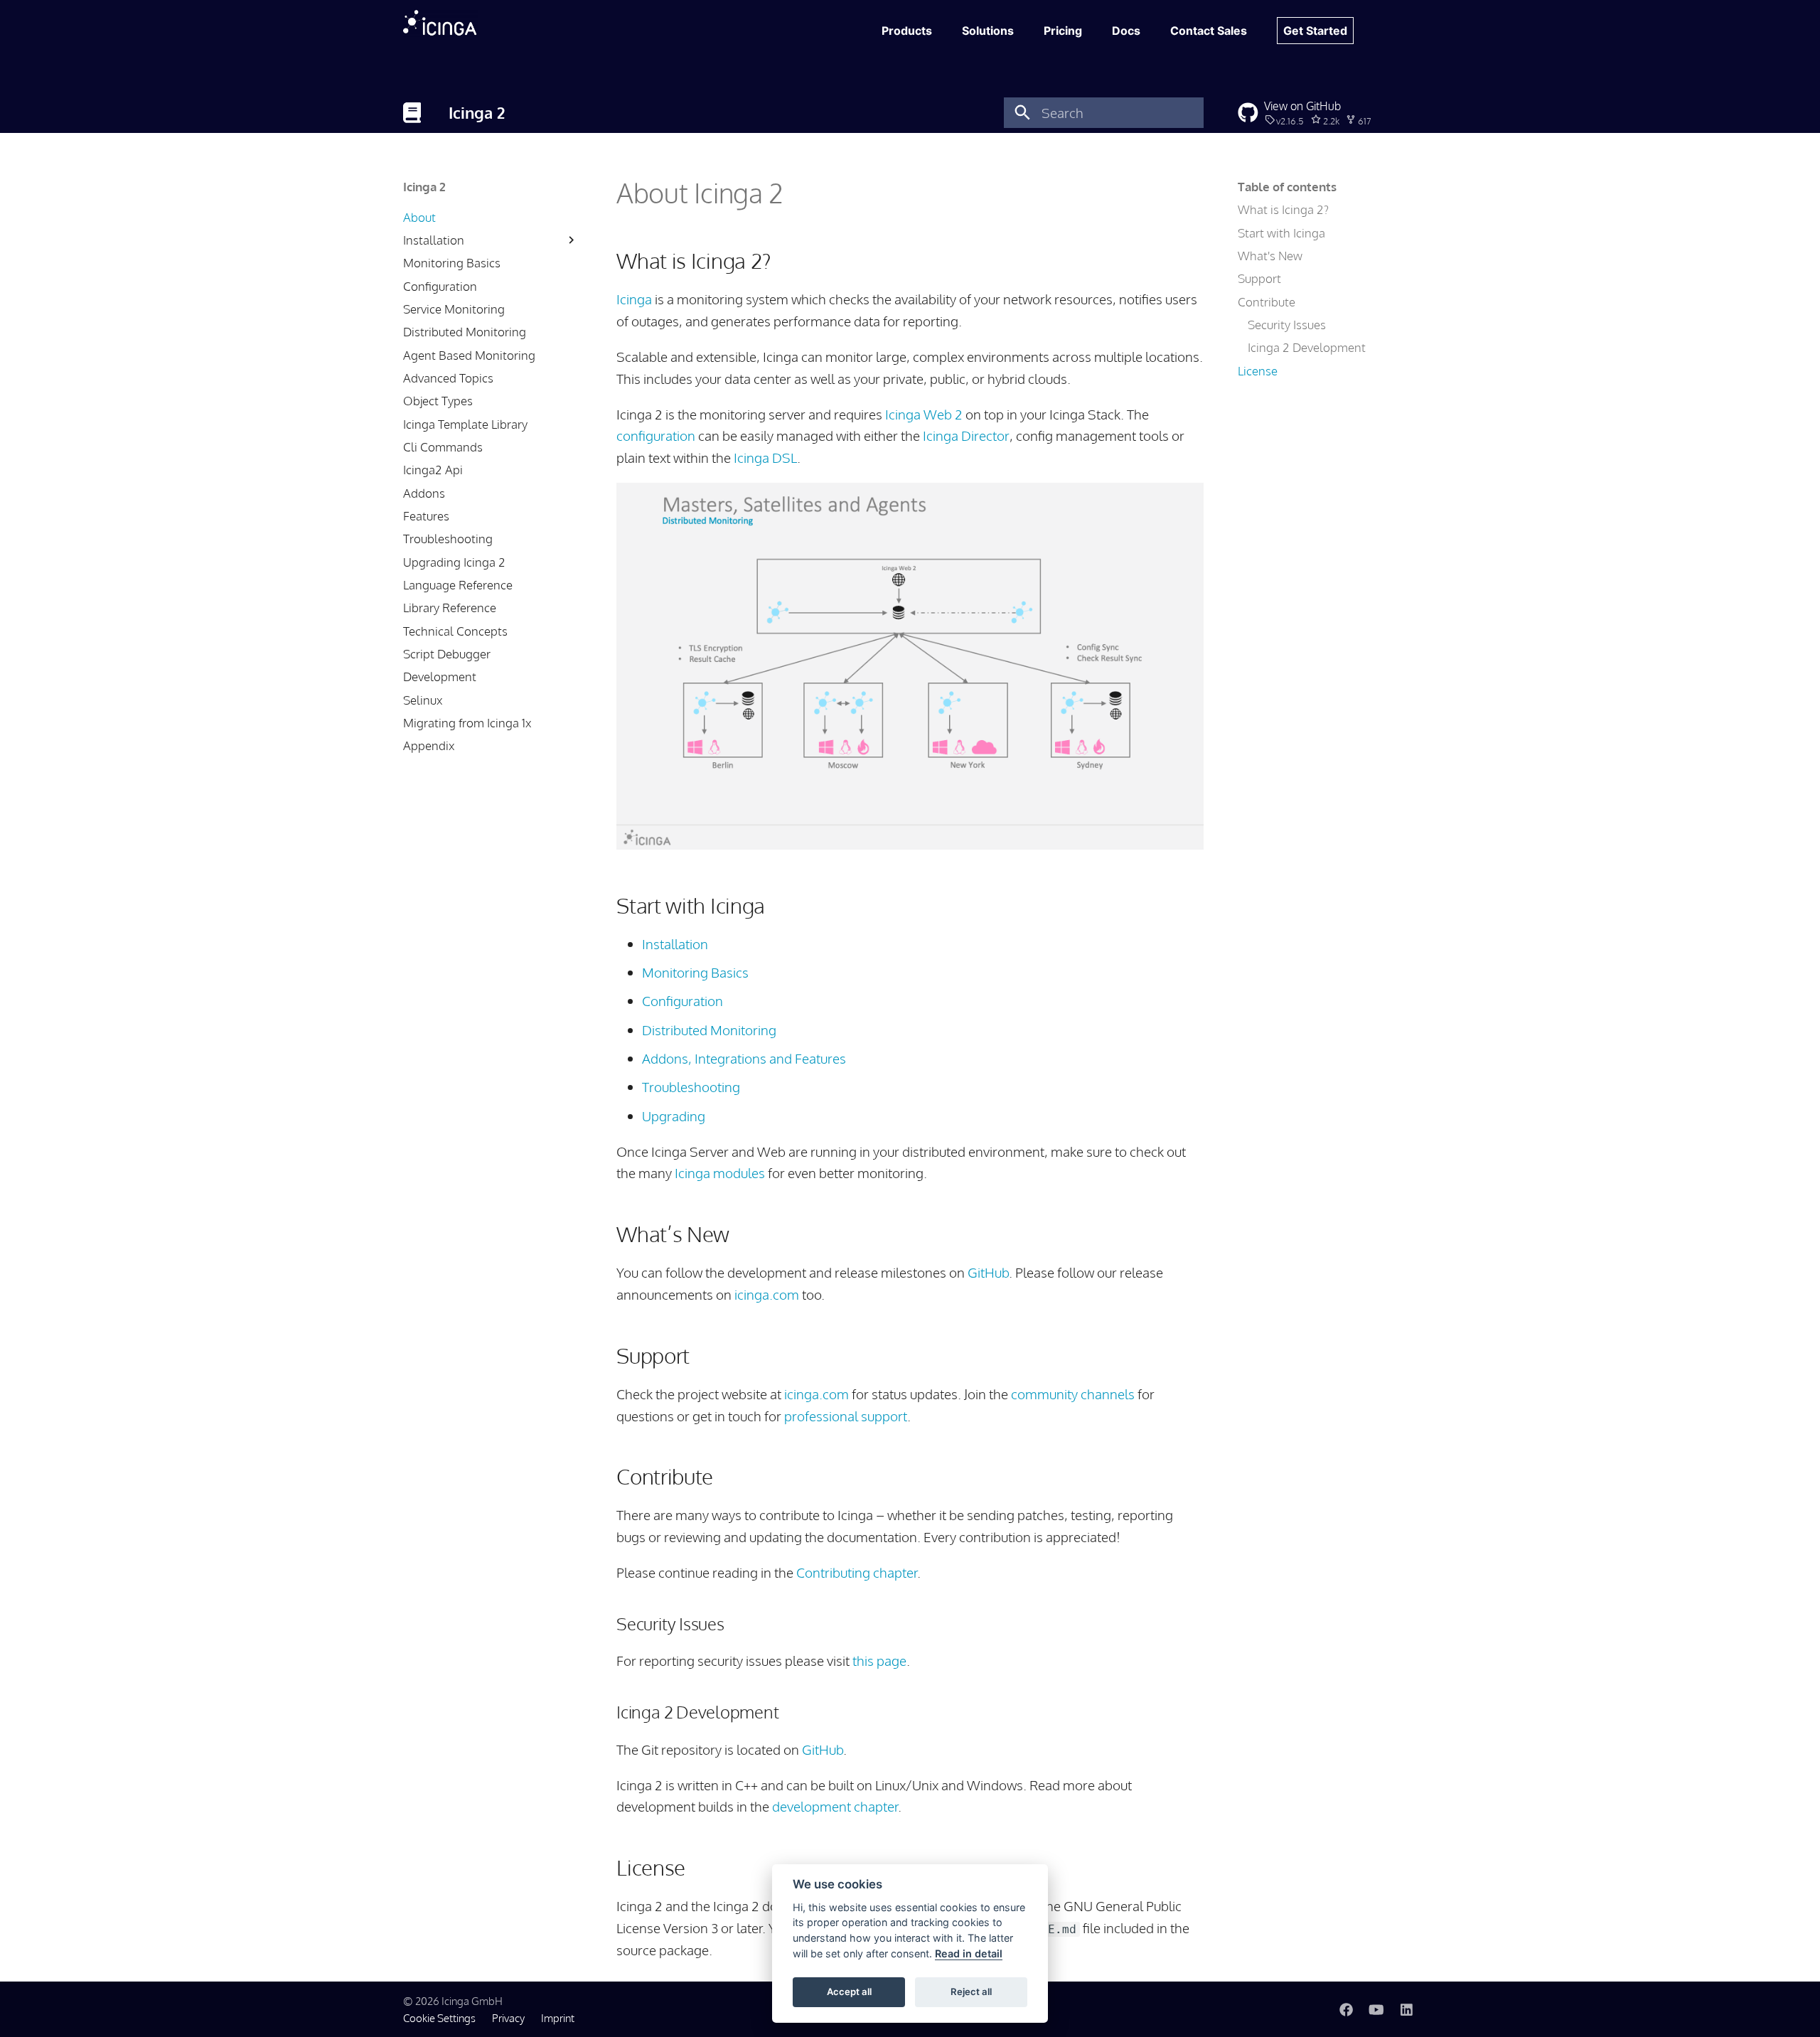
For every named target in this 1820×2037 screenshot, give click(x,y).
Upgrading (674, 1116)
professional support (846, 1416)
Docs (1126, 31)
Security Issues (1287, 325)
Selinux (423, 700)
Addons (424, 493)
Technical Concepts (455, 631)
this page (879, 1661)
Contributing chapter (857, 1572)
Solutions (988, 31)
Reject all (971, 1991)
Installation (434, 240)
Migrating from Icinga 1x (467, 723)
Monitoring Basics (452, 263)
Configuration (440, 286)
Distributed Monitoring (465, 332)
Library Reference (450, 608)
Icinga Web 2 (924, 414)
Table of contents (1287, 187)
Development (440, 677)
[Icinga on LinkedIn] (1406, 2009)
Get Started (1315, 31)
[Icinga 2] (412, 112)
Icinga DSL (765, 458)
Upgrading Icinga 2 (454, 562)
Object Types (438, 401)
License (1258, 371)
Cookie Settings (439, 2018)
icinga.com (767, 1294)
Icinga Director (966, 435)
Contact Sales (1209, 31)
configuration (656, 435)
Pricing (1063, 31)
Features (426, 516)
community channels (1073, 1394)
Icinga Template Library (465, 424)
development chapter (835, 1806)
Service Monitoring (454, 309)
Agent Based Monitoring (469, 355)
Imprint (558, 2018)
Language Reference (458, 585)
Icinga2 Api (433, 470)
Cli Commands (443, 447)
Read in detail (969, 1953)
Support (1259, 278)
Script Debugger (447, 654)
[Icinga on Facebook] (1346, 2009)
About (419, 217)
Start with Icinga (1281, 233)
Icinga (634, 299)
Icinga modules (720, 1173)
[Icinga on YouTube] (1376, 2009)
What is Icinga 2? (1283, 209)
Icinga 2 (424, 187)
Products (907, 31)
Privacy (508, 2018)
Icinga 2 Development (1307, 347)
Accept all (849, 1991)
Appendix (429, 745)
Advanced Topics (448, 378)
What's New (1270, 256)
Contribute (1267, 302)
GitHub (988, 1272)
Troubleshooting (448, 539)
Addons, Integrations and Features (744, 1058)
